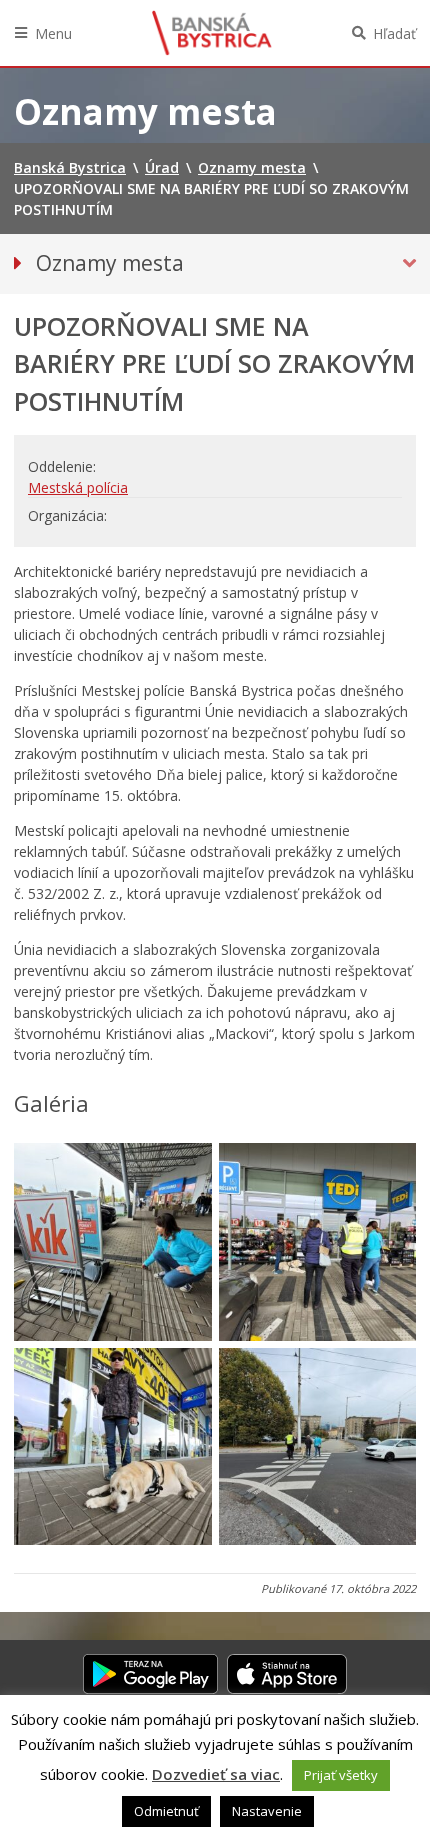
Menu (53, 33)
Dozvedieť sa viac (216, 1774)
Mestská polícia (78, 487)
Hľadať (394, 33)
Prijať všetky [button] (341, 1775)
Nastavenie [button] (267, 1811)
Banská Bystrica (212, 33)
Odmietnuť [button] (166, 1811)
